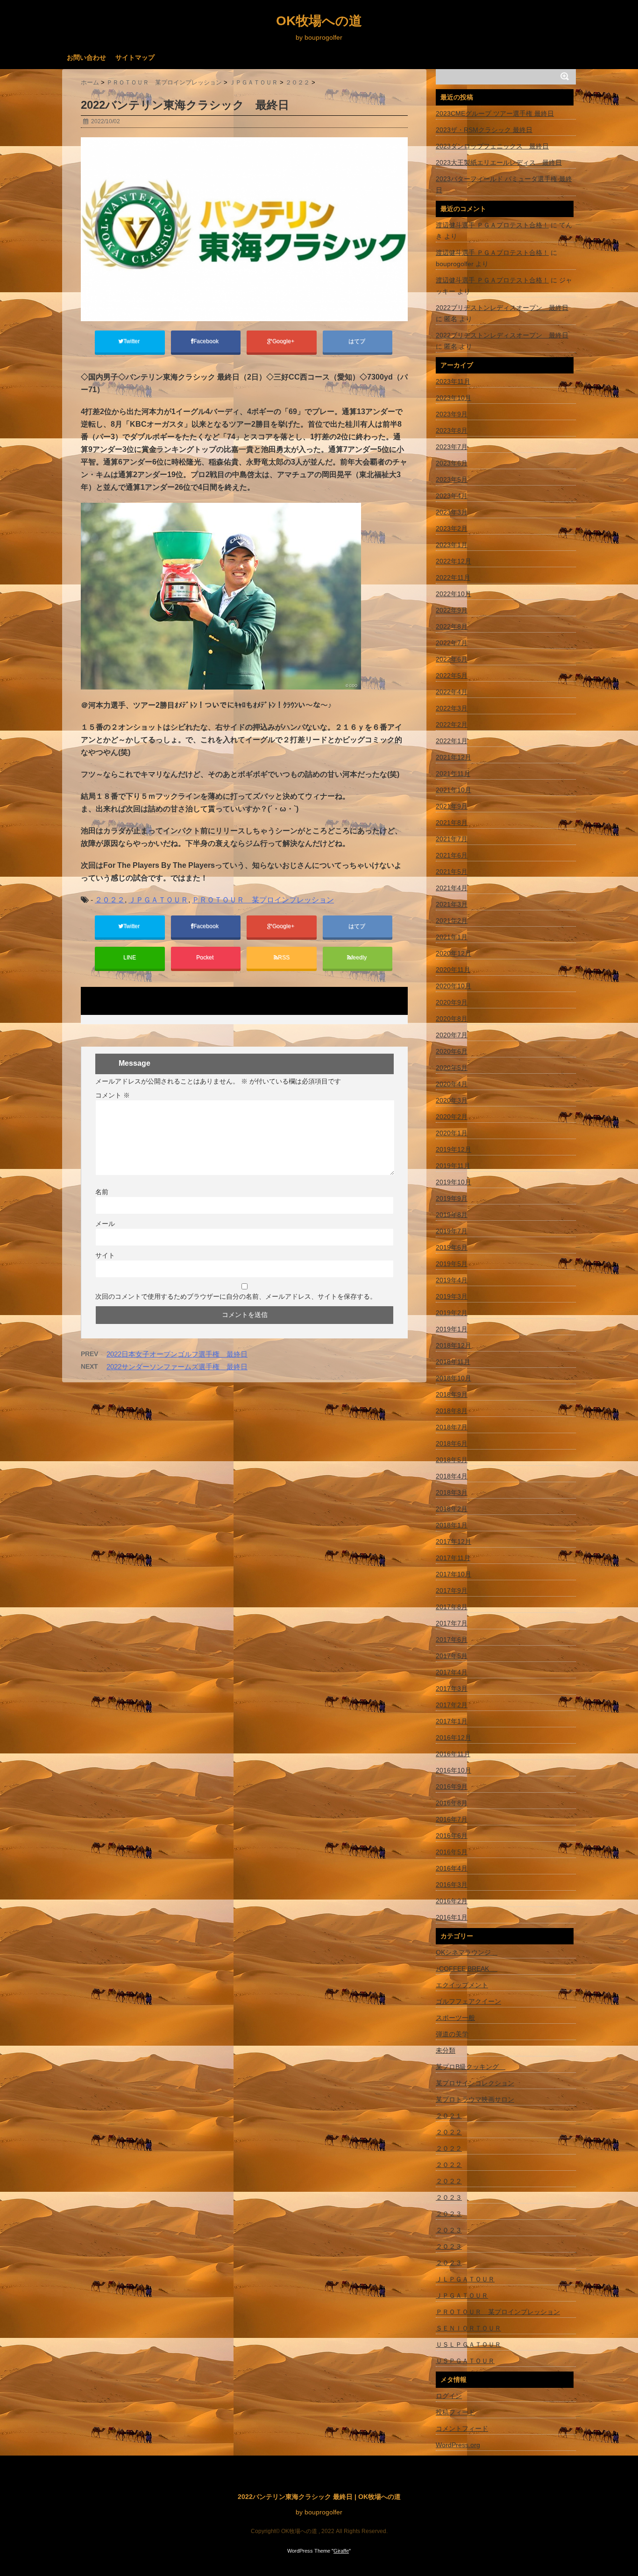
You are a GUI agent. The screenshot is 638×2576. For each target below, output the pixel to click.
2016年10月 (454, 1770)
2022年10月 (454, 594)
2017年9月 (452, 1591)
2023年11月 (453, 381)
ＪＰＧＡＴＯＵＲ (158, 900)
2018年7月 (452, 1427)
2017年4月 (452, 1672)
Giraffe (341, 2551)
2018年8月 (452, 1411)
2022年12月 (454, 561)
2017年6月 (452, 1640)
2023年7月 (452, 447)
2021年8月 (452, 823)
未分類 (446, 2050)
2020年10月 (454, 986)
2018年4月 (452, 1476)
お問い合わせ (86, 57)
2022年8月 (452, 626)
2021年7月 (452, 839)
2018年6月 (452, 1443)
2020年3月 (452, 1100)
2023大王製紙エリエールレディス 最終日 (499, 162)
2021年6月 (452, 855)
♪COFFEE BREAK (467, 1969)
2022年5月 (452, 676)
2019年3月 (452, 1296)
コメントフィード (462, 2428)
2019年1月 (452, 1329)
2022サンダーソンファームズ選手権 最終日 (177, 1367)
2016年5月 (452, 1852)
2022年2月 (452, 725)
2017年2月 (452, 1705)
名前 (102, 1192)
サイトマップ (135, 57)
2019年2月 (452, 1313)
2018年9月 (452, 1394)
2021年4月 (452, 888)
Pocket (206, 957)
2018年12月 (454, 1345)
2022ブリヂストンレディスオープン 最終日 (502, 308)
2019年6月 (452, 1247)
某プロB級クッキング (471, 2067)
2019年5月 (452, 1264)
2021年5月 (452, 872)
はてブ (358, 341)
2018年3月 (452, 1492)
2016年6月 (452, 1836)
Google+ (284, 341)
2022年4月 (452, 692)
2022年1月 (452, 741)
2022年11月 (453, 577)
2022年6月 (452, 659)
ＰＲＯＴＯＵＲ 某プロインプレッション (263, 900)
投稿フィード (455, 2412)
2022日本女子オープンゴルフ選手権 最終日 (177, 1354)
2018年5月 (452, 1460)
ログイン (449, 2396)
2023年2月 (452, 528)
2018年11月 (453, 1362)
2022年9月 (452, 610)
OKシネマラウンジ (467, 1952)
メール (105, 1224)
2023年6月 (452, 463)
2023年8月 (452, 430)
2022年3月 (452, 708)
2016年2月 (452, 1901)
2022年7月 (452, 643)
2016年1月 (452, 1917)
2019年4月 (452, 1280)
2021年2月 (452, 921)
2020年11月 (453, 970)
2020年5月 (452, 1068)
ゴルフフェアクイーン (468, 2001)
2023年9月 (452, 414)
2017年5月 (452, 1656)
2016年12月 (454, 1738)
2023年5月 (452, 479)
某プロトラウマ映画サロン (475, 2099)
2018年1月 (452, 1525)
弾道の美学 (452, 2034)
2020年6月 (452, 1051)
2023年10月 (454, 398)
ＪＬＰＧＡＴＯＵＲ (465, 2279)
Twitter (132, 341)
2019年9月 (452, 1198)
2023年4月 (452, 496)
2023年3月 (452, 512)
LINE (130, 957)
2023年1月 (452, 545)
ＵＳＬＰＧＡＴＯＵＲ (468, 2344)
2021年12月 (454, 757)
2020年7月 (452, 1035)
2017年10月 (454, 1574)
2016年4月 (452, 1868)
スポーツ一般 (455, 2018)
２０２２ (110, 900)
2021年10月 (454, 790)
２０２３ (449, 2197)
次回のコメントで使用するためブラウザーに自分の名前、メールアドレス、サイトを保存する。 (236, 1296)
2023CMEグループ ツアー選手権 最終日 (495, 113)
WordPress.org (458, 2445)
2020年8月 (452, 1019)
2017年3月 (452, 1689)
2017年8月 (452, 1607)
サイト (105, 1255)
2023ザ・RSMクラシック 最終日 (484, 130)
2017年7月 (452, 1623)
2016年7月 (452, 1819)
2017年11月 (453, 1558)
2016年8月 (452, 1803)
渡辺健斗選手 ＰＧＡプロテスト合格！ (492, 225)
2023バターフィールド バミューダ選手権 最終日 (504, 184)
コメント (113, 1095)
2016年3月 (452, 1885)
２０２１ (449, 2116)
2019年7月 (452, 1231)
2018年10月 (454, 1378)
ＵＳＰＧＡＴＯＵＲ (465, 2361)
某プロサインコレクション (475, 2083)
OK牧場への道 (319, 21)
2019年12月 (454, 1149)
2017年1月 (452, 1721)
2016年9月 (452, 1787)
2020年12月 (454, 953)
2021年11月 (453, 774)
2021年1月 (452, 937)
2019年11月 (453, 1166)
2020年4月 (452, 1084)
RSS (284, 957)
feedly (360, 957)
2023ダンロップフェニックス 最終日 (492, 146)
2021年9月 (452, 806)
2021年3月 (452, 904)
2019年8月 (452, 1215)
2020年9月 (452, 1002)
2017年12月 (454, 1541)
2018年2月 (452, 1509)
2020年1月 (452, 1133)
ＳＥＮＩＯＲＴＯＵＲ (468, 2328)
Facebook (207, 341)
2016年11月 (453, 1754)
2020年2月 (452, 1117)
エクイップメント (462, 1985)
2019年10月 (454, 1182)
